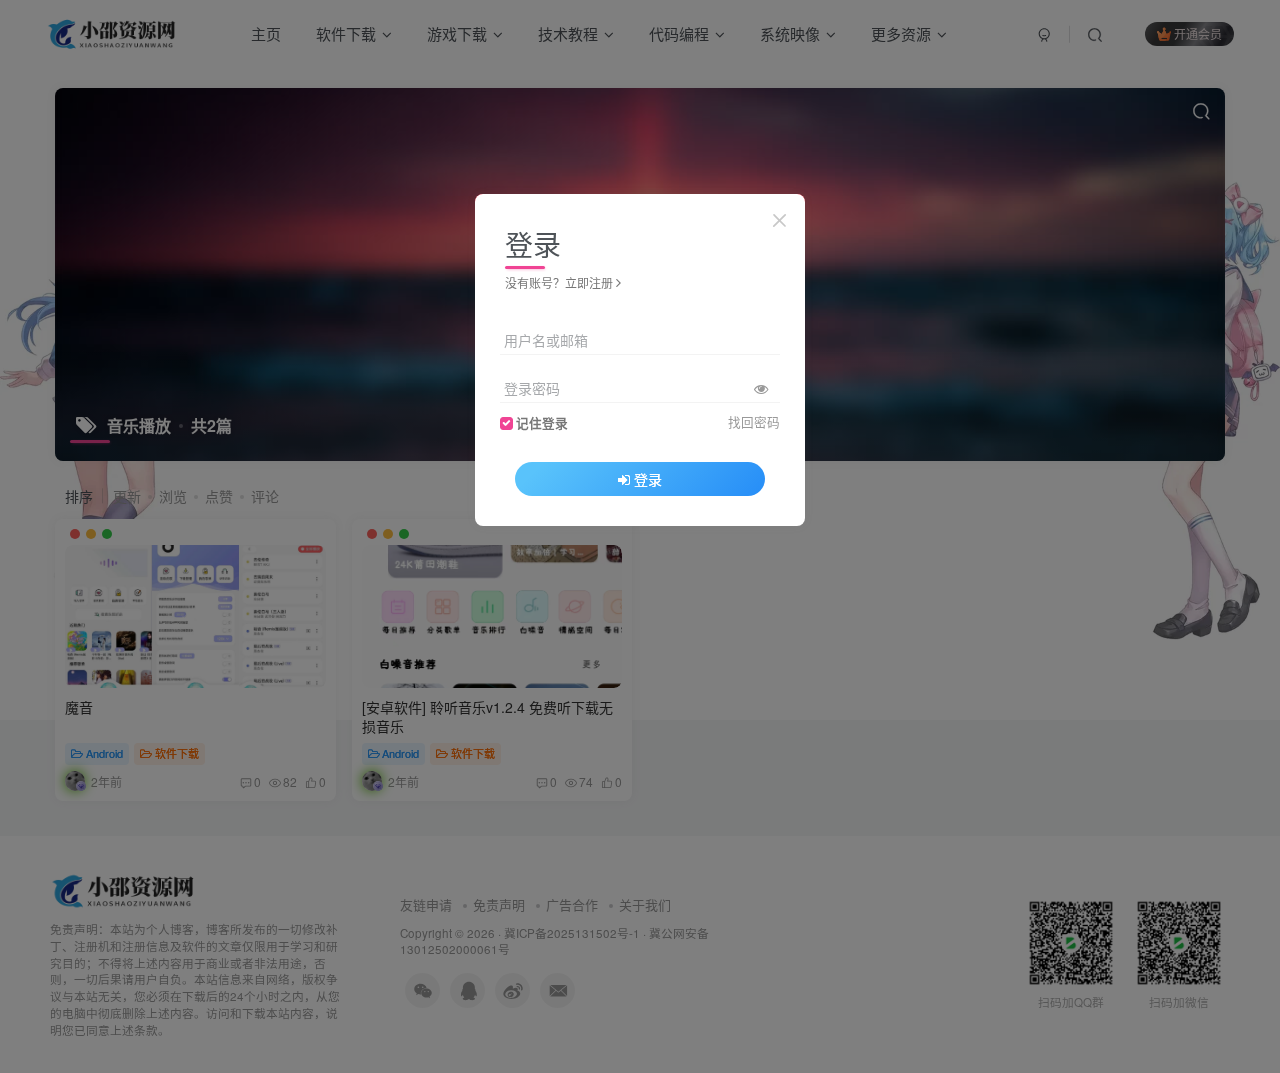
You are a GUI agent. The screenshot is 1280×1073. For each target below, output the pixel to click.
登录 (648, 479)
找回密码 (754, 422)
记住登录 (542, 423)
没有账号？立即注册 (559, 282)
